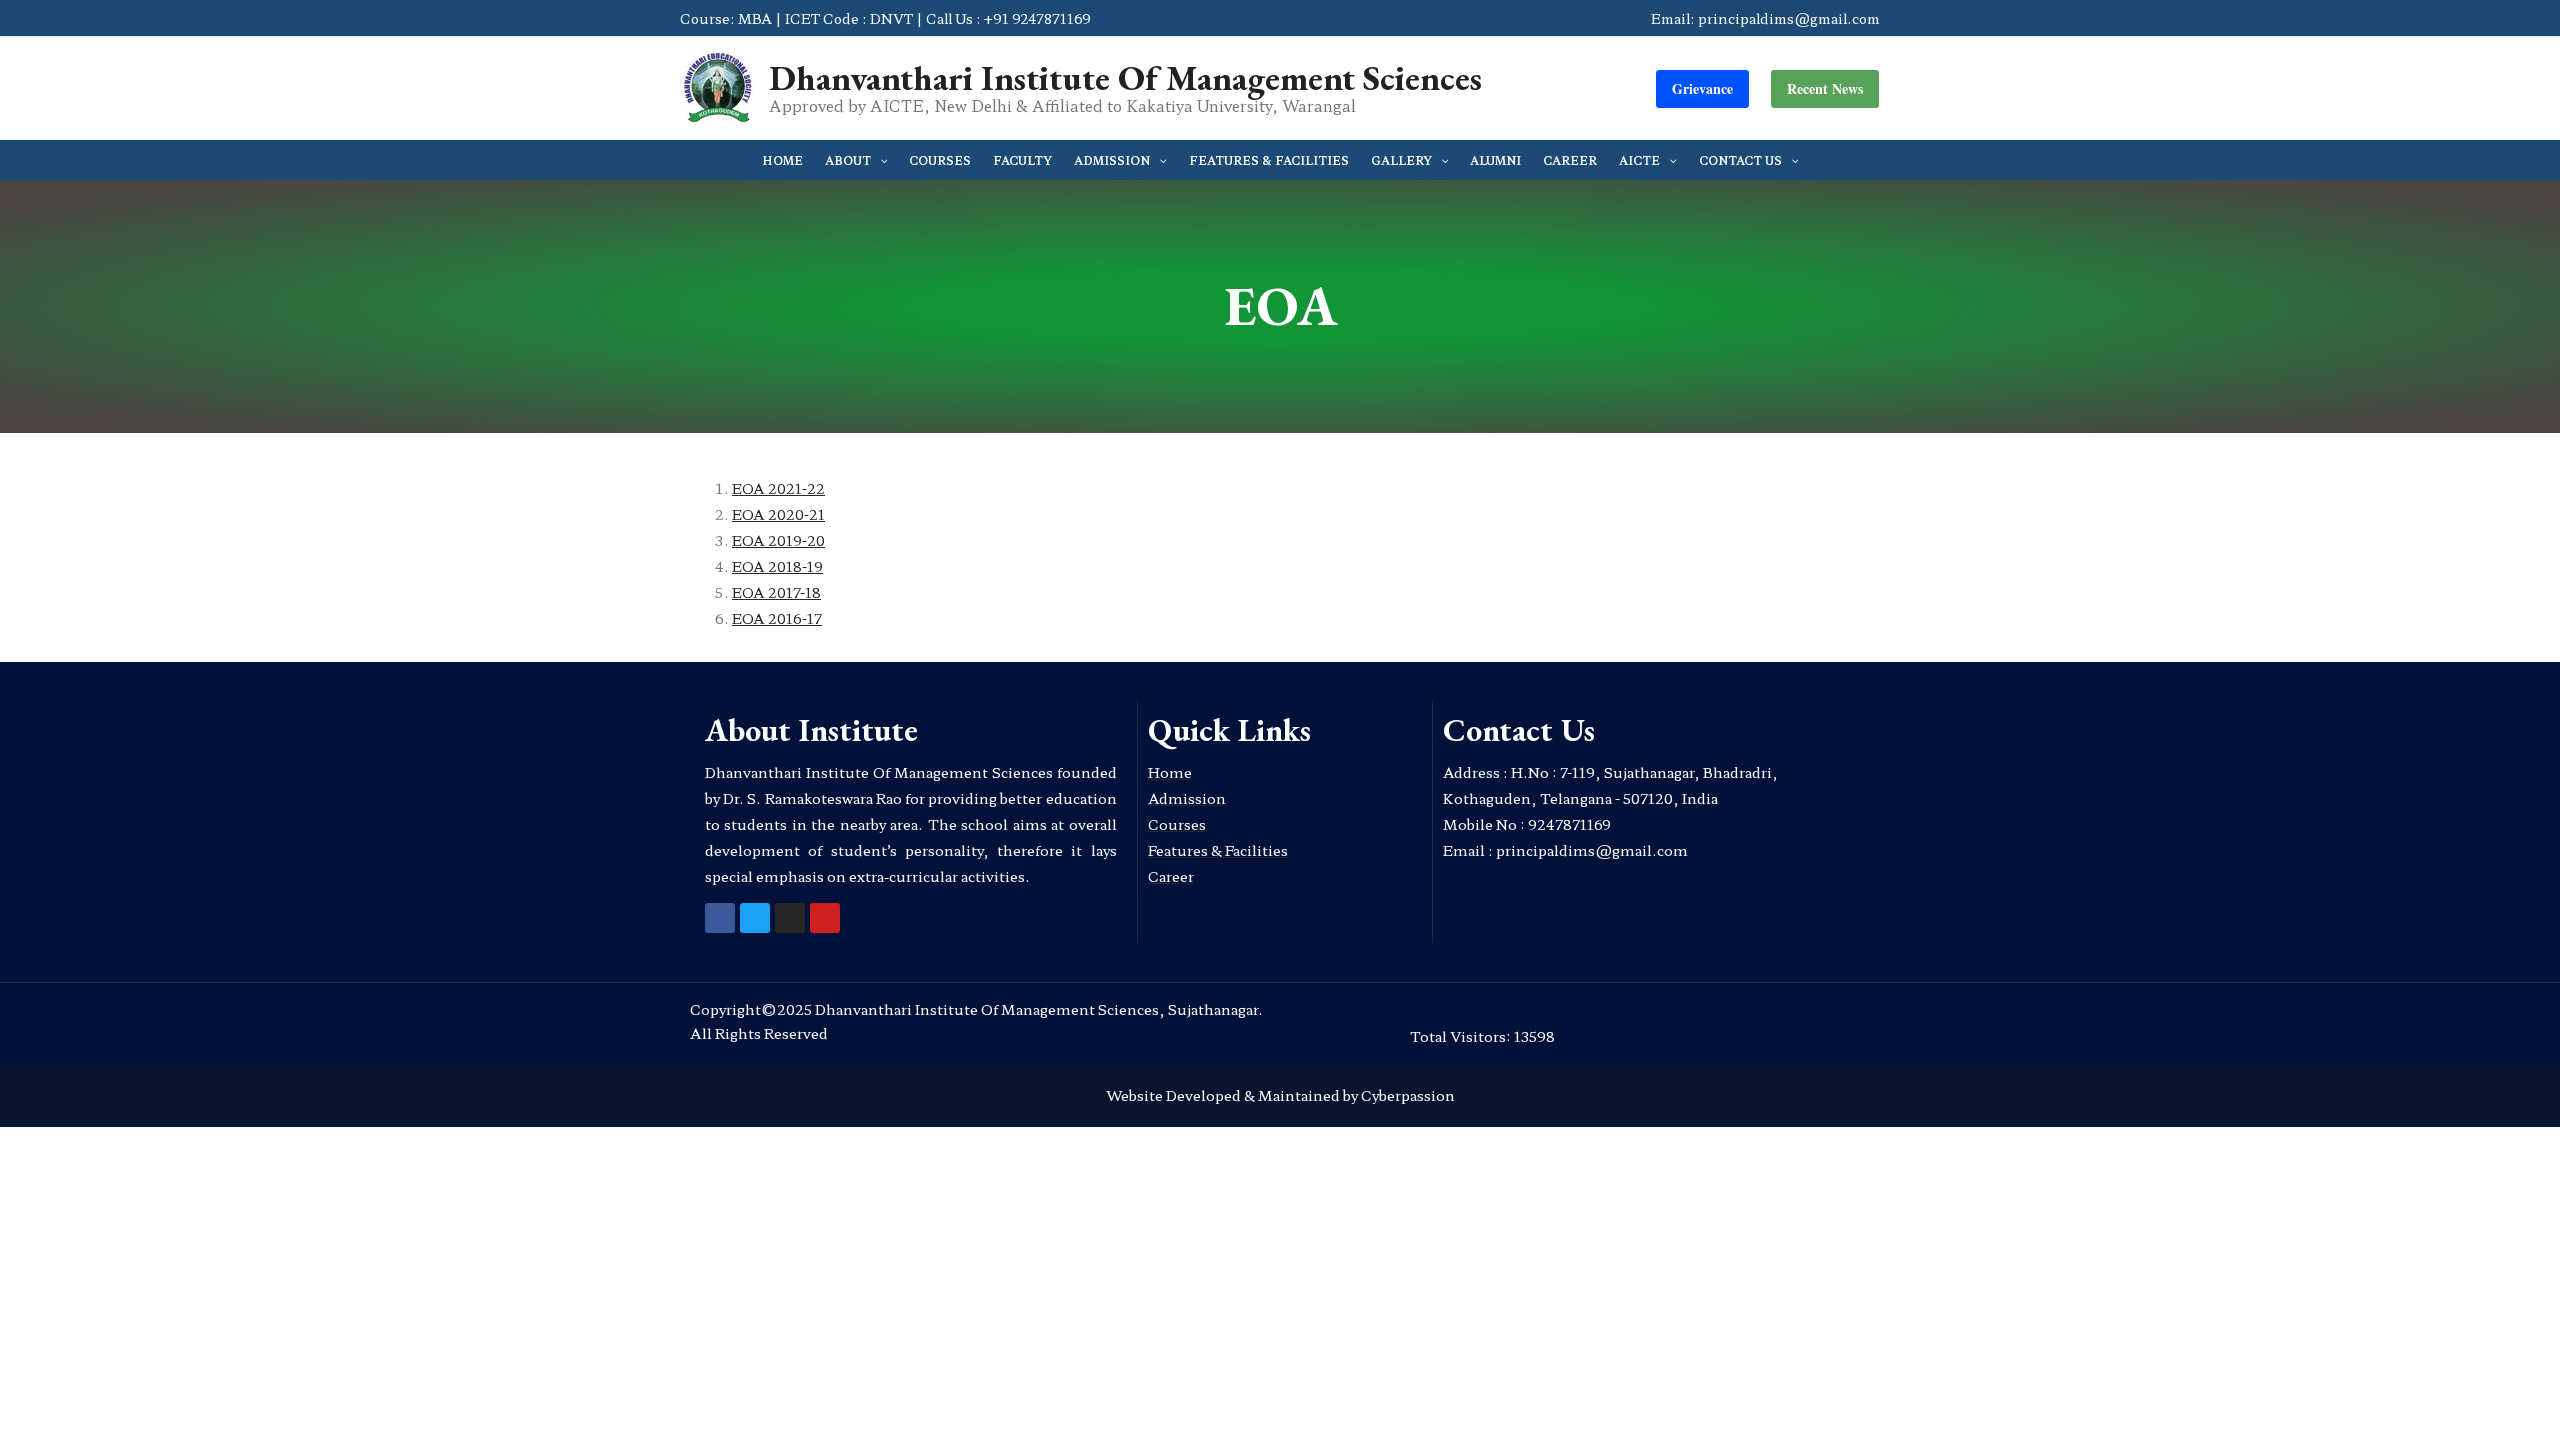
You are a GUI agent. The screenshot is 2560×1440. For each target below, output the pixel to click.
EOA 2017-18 (776, 592)
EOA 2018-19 (777, 566)
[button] (1702, 89)
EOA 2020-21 (778, 514)
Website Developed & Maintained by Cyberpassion (1280, 1095)
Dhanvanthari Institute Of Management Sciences (1125, 77)
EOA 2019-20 (778, 540)
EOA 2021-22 (778, 488)
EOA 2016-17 (777, 618)
